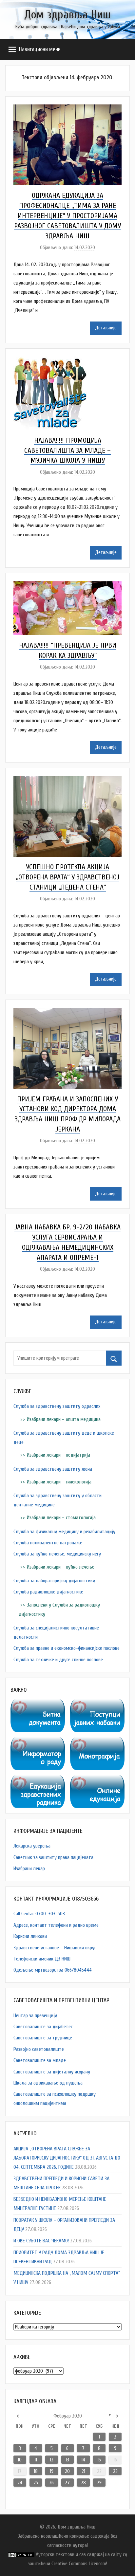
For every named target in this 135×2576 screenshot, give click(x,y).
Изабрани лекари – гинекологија (59, 1482)
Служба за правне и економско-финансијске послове (67, 1648)
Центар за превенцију (35, 2015)
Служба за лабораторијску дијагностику (54, 1581)
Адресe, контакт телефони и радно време (56, 1925)
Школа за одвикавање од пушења (48, 2083)
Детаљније (106, 328)
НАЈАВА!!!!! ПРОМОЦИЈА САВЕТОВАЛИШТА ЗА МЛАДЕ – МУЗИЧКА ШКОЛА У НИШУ (67, 451)
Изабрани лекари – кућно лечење (61, 1567)
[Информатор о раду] (38, 1742)
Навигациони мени (40, 49)
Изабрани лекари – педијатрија (58, 1455)
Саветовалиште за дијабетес (43, 2027)
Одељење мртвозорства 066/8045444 (53, 1970)
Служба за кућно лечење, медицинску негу (57, 1554)
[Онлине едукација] (97, 1780)
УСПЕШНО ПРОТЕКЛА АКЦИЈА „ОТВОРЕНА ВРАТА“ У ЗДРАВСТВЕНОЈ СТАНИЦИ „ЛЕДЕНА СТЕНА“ (68, 877)
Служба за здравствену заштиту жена (53, 1469)
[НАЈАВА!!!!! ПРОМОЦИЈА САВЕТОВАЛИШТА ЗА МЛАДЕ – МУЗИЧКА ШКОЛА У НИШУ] (50, 361)
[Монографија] (97, 1742)
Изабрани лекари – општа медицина (64, 1419)
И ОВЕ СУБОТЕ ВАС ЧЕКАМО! (41, 2241)
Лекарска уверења (32, 1846)
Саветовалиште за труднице (43, 2038)
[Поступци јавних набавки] (97, 1704)
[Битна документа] (38, 1704)
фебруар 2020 (68, 2416)
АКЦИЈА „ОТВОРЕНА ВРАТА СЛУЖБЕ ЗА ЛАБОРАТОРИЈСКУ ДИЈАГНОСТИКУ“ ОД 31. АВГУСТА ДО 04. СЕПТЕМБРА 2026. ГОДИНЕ (67, 2158)
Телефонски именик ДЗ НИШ (42, 1959)
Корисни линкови (30, 1936)
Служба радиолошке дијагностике (48, 1592)
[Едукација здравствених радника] (38, 1780)
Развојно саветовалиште (39, 2049)
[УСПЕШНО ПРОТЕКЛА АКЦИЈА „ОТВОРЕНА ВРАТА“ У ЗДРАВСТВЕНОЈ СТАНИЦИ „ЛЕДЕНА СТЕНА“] (67, 781)
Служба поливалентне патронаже (48, 1543)
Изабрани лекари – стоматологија (61, 1518)
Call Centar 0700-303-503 (39, 1914)
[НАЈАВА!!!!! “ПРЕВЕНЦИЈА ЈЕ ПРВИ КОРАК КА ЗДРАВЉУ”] (67, 586)
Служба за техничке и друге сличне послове (58, 1660)
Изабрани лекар (29, 1868)
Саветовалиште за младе (40, 2060)
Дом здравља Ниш (67, 15)
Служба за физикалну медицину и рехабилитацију (64, 1532)
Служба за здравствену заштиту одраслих (57, 1406)
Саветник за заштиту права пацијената (53, 1857)
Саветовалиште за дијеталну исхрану (52, 2072)
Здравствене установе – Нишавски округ (55, 1948)
